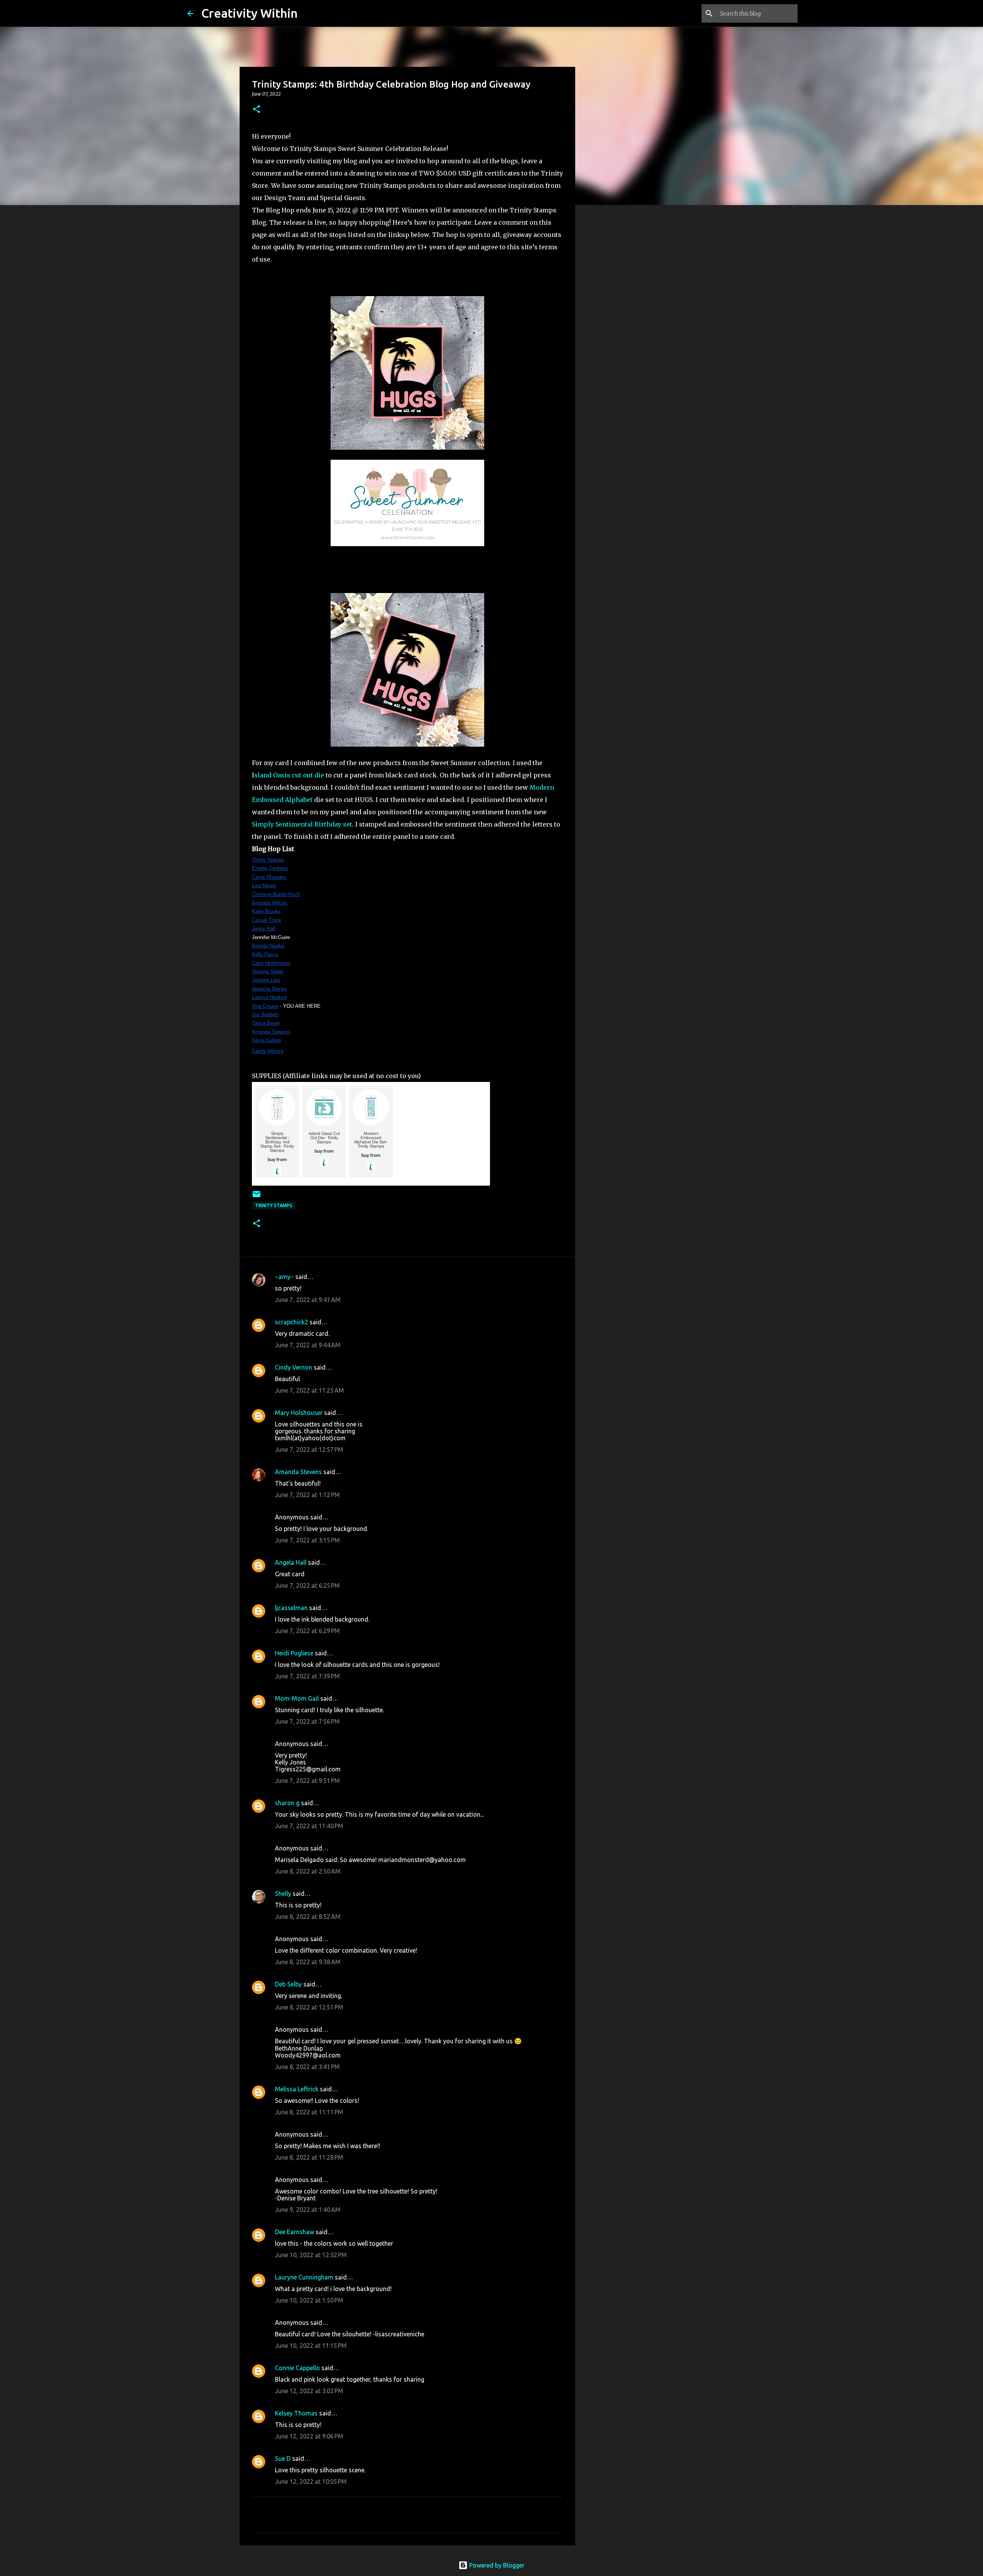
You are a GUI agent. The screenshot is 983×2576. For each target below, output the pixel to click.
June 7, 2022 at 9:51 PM (307, 1781)
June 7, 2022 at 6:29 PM (307, 1631)
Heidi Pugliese (294, 1653)
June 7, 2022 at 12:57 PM (309, 1450)
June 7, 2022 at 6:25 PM (307, 1585)
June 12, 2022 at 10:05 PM (311, 2482)
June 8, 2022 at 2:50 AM (308, 1871)
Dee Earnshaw (295, 2232)
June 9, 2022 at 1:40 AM (308, 2210)
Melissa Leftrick (297, 2089)
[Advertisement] (614, 332)
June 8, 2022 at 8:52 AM (308, 1917)
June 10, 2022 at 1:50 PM (309, 2300)
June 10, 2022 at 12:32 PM (311, 2255)
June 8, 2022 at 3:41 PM (307, 2067)
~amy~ (284, 1277)
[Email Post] (257, 1197)
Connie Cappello (297, 2368)
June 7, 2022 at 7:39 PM (307, 1676)
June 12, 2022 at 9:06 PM (309, 2436)
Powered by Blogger (496, 2565)
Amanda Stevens (298, 1472)
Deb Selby (288, 1984)
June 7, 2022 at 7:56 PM (307, 1721)
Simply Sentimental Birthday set (302, 824)
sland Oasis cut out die (289, 775)
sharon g (287, 1803)
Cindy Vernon (294, 1367)
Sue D (283, 2458)
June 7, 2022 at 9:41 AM (308, 1300)
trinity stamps (274, 1205)
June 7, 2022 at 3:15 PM (307, 1540)
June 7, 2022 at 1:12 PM (307, 1495)
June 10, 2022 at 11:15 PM (311, 2346)
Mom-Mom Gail (297, 1698)
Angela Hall (291, 1562)
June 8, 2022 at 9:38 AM (308, 1962)
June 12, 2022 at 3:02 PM (309, 2391)
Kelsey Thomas (296, 2413)
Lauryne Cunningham (304, 2277)
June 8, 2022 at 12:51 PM (309, 2007)
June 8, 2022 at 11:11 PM (309, 2112)
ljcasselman (291, 1608)
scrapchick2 (291, 1322)
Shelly (283, 1893)
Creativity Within (249, 13)
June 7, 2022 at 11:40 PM (309, 1826)
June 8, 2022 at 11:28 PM (309, 2157)
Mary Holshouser (299, 1413)
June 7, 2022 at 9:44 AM (308, 1345)
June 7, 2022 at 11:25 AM (309, 1390)
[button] (257, 110)
